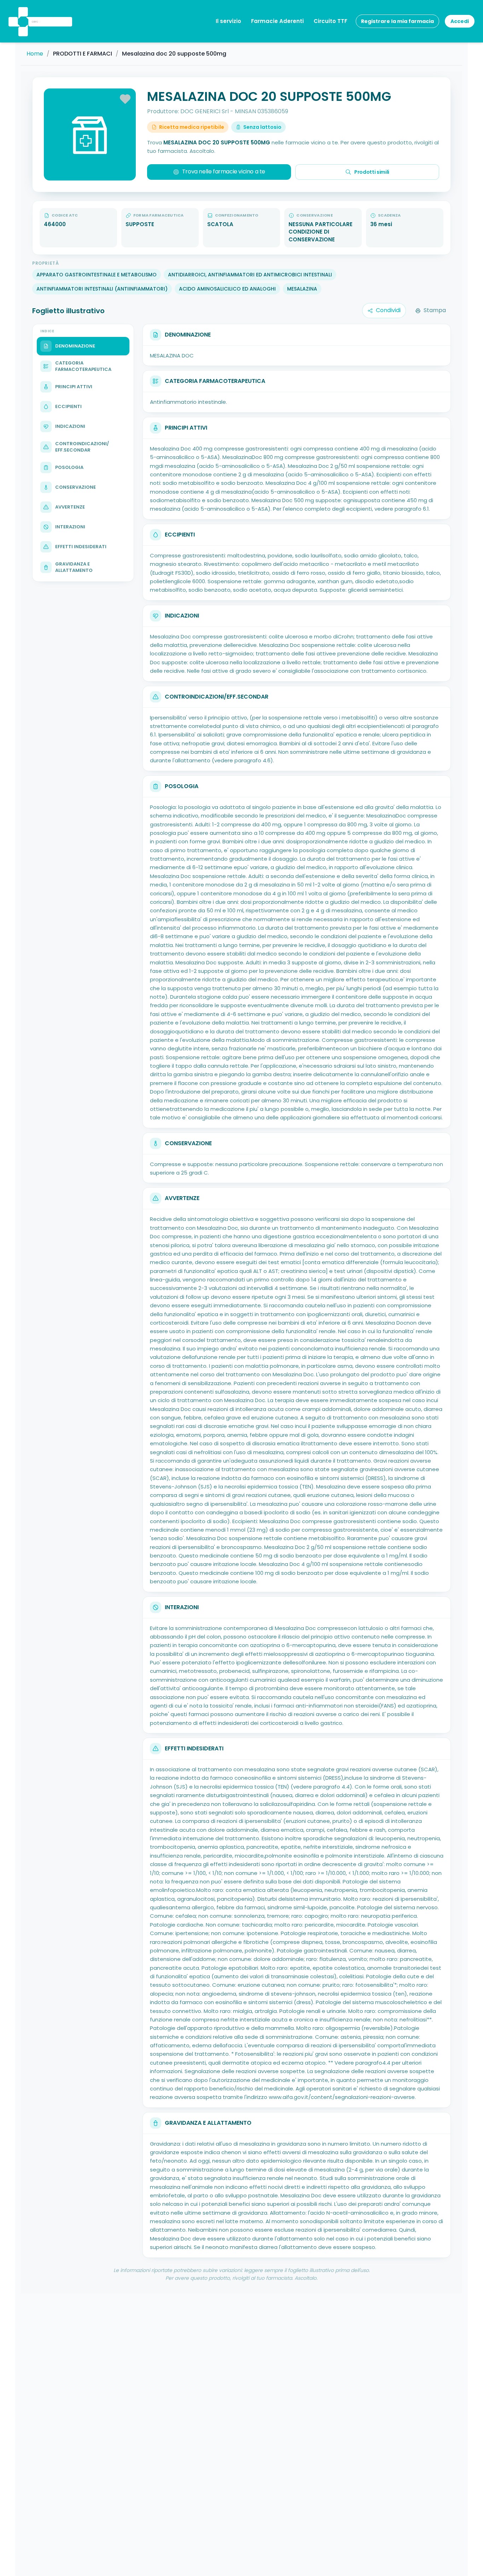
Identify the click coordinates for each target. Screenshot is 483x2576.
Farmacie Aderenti (277, 21)
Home (35, 54)
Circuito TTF (330, 21)
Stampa (435, 310)
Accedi (460, 21)
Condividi (388, 310)
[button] (22, 12)
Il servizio (228, 21)
